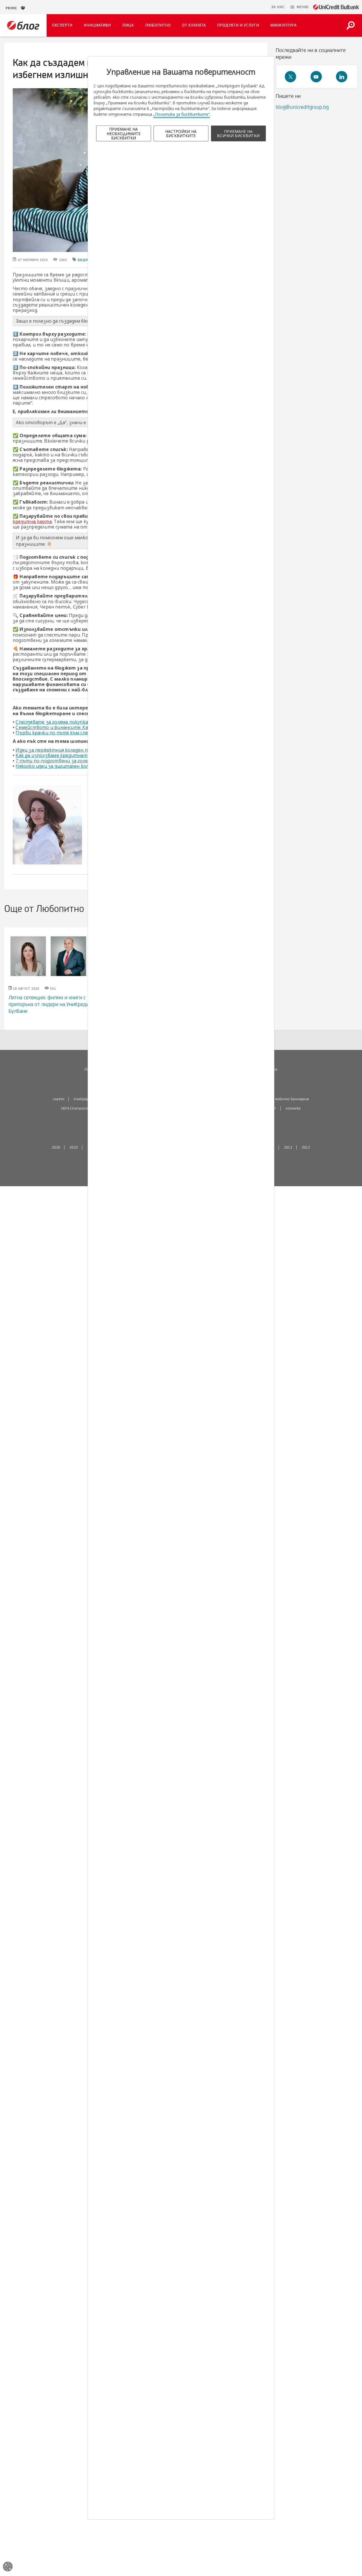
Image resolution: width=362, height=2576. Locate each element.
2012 (306, 1147)
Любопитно (158, 25)
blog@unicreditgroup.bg (302, 107)
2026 (56, 1147)
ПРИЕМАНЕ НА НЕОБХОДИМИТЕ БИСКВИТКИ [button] (124, 133)
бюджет (85, 260)
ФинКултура (284, 25)
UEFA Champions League (81, 1108)
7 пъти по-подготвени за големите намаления (71, 761)
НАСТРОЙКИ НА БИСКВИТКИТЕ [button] (181, 133)
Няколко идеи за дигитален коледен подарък (68, 766)
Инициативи (97, 25)
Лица (128, 25)
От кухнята (194, 25)
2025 (74, 1147)
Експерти (62, 25)
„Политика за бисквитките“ (182, 114)
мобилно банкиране (292, 1099)
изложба (293, 1108)
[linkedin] (342, 77)
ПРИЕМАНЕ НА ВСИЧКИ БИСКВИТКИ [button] (238, 133)
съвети (59, 1099)
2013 (288, 1147)
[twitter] (290, 77)
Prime (13, 8)
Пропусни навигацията (241, 7)
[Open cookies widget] (8, 2567)
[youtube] (316, 77)
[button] (299, 7)
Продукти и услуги (238, 25)
